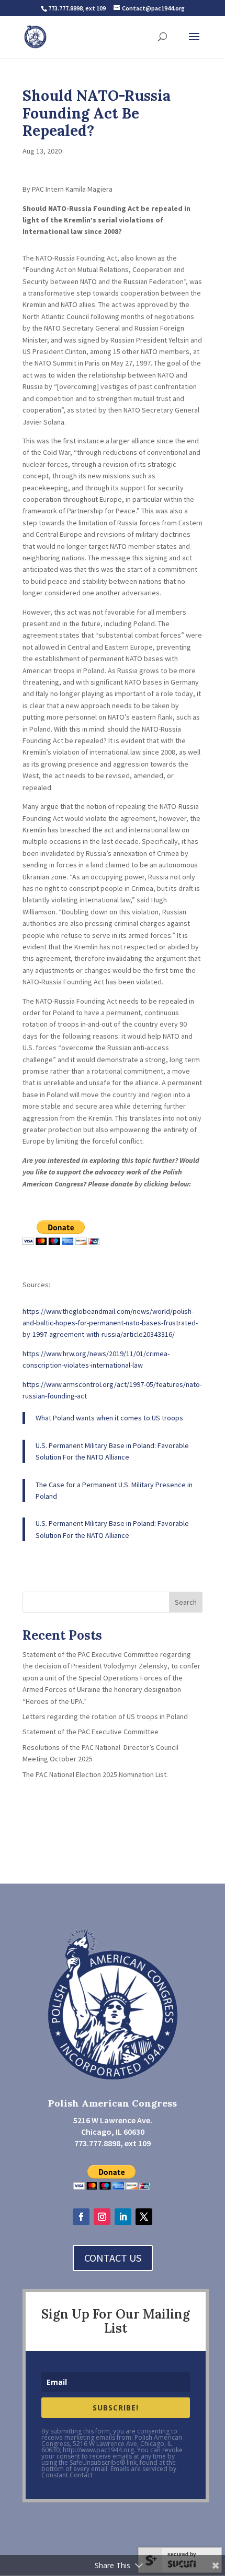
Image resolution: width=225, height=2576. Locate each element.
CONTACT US (113, 2258)
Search (186, 1602)
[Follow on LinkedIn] (123, 2217)
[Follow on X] (144, 2217)
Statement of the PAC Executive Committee (91, 1732)
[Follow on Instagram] (102, 2217)
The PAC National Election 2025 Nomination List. (95, 1774)
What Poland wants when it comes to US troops (109, 1418)
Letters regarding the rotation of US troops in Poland (105, 1716)
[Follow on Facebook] (81, 2217)
